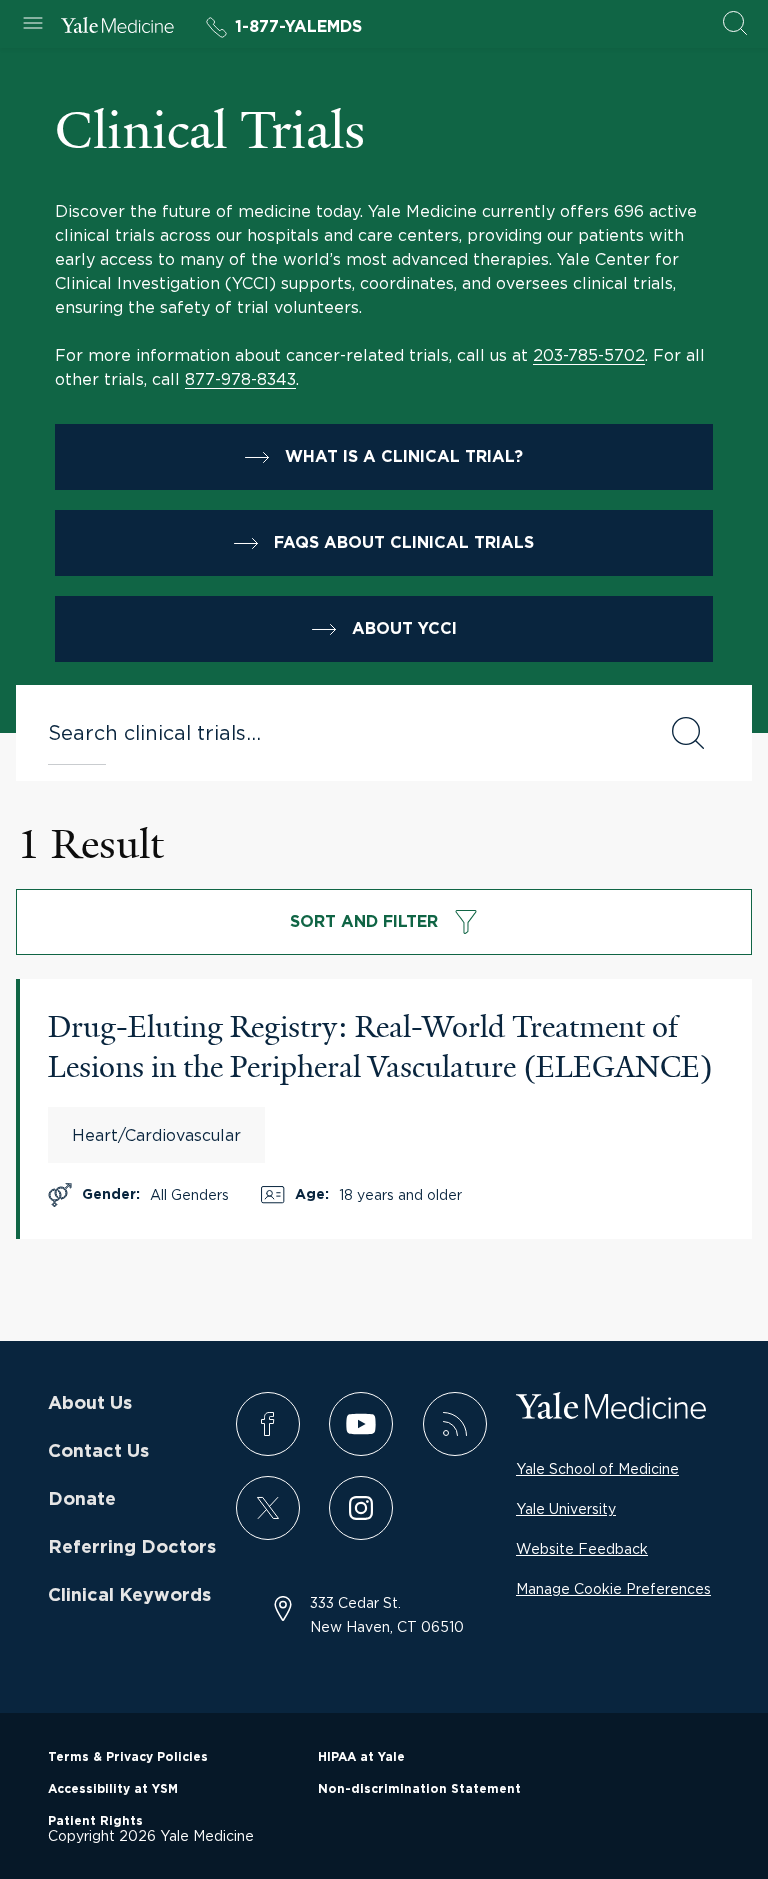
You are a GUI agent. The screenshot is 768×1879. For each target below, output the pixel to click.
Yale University (566, 1508)
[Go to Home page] (117, 28)
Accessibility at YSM (113, 1789)
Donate (82, 1500)
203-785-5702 (589, 355)
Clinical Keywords (129, 1596)
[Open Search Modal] (735, 24)
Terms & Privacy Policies (128, 1757)
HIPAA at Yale (361, 1757)
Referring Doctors (132, 1548)
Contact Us (98, 1452)
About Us (90, 1404)
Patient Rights (95, 1821)
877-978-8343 (240, 379)
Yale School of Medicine (597, 1468)
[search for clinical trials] (688, 733)
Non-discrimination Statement (419, 1789)
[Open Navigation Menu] (33, 24)
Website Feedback (582, 1548)
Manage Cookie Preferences (613, 1588)
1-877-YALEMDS (298, 27)
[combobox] (339, 733)
